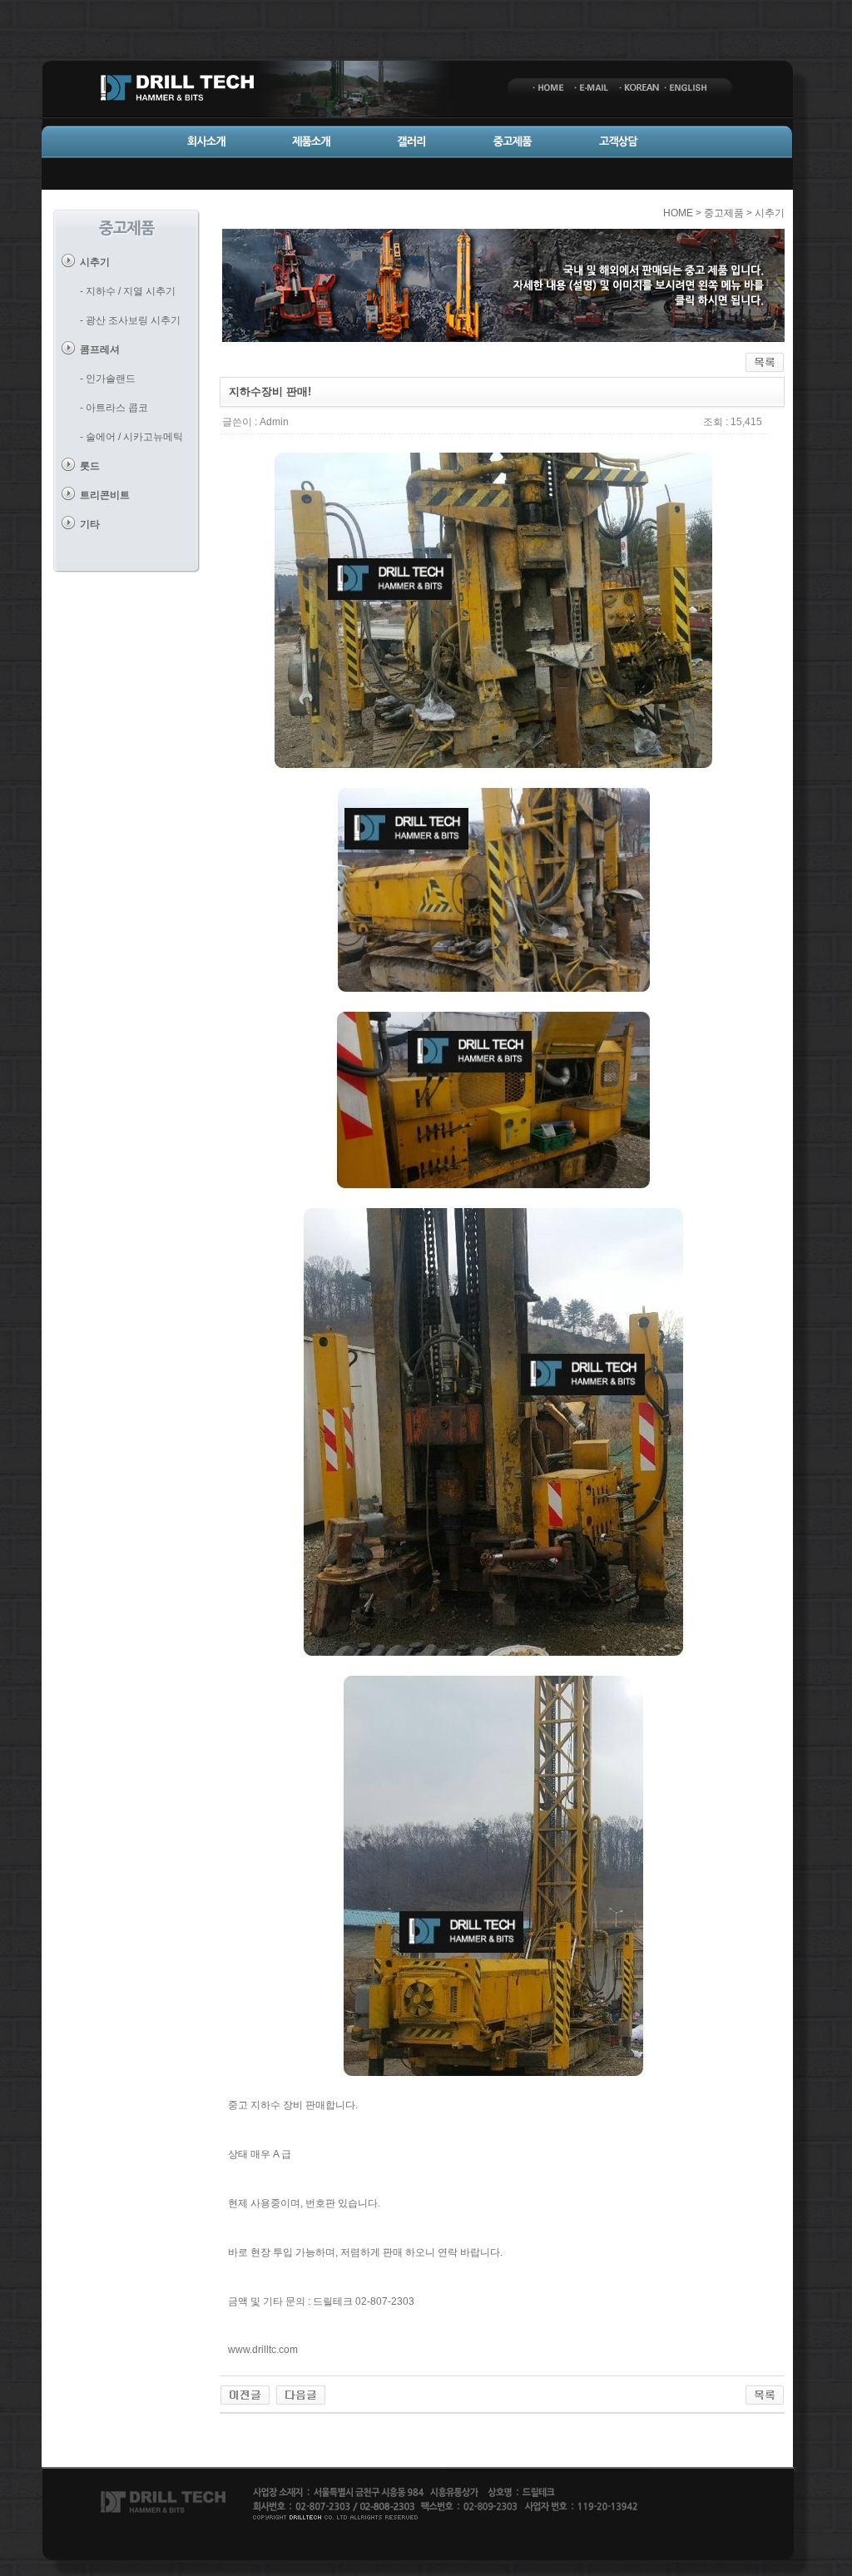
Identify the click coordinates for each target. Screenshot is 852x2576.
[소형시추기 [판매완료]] (301, 2395)
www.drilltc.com (263, 2350)
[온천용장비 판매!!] (245, 2395)
